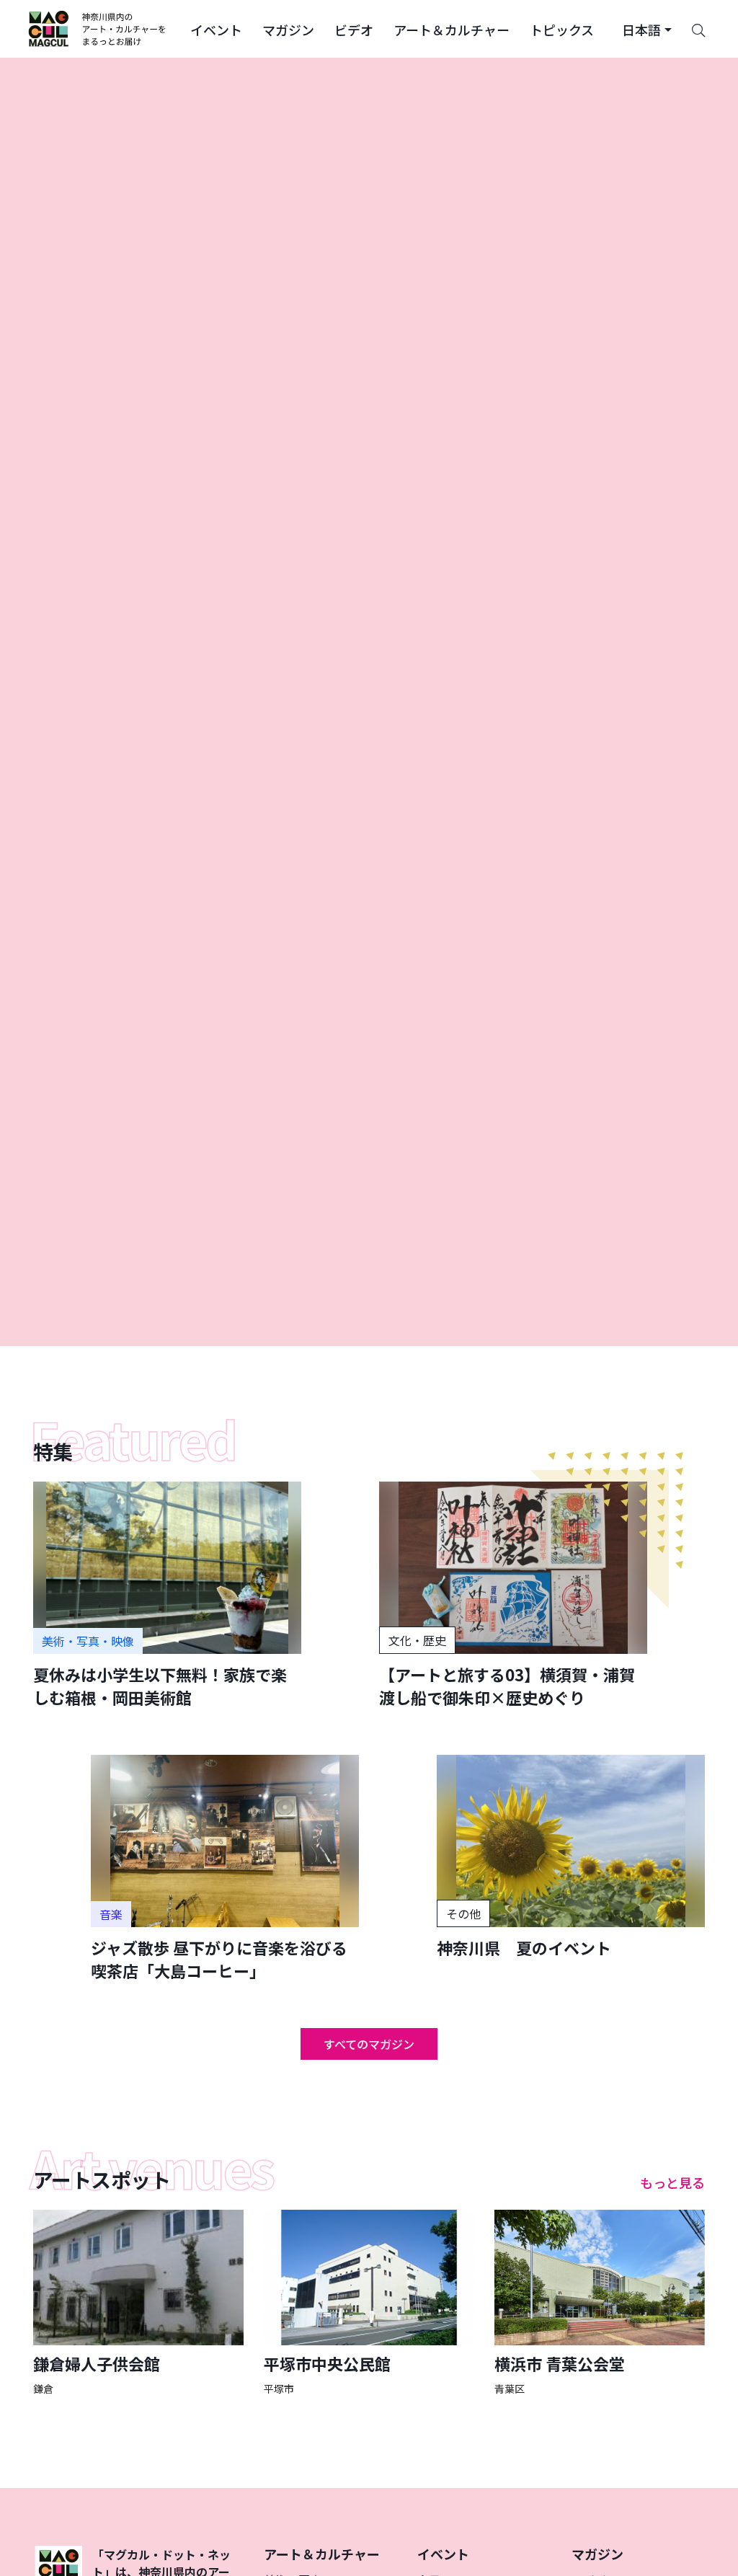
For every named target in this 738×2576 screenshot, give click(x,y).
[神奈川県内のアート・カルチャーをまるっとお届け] (98, 29)
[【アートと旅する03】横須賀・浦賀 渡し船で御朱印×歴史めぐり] (513, 1595)
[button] (216, 29)
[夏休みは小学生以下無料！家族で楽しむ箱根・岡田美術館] (167, 1595)
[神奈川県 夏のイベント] (571, 1857)
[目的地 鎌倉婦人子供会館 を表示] (138, 2303)
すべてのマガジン (369, 2044)
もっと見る (672, 2182)
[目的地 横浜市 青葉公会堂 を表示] (600, 2303)
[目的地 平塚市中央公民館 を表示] (369, 2303)
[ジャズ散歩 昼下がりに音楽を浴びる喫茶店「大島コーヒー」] (225, 1868)
